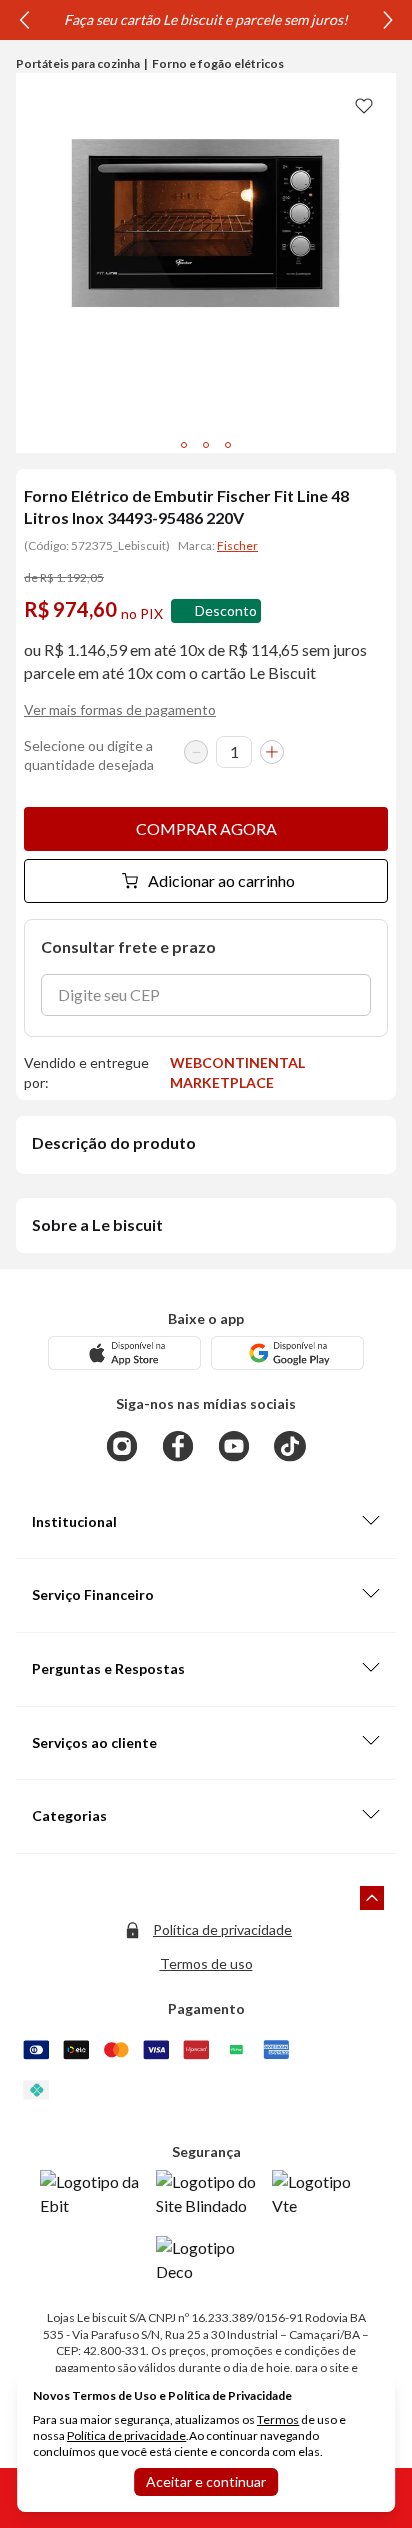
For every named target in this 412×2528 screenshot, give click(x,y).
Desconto (226, 610)
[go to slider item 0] (184, 445)
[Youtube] (234, 1446)
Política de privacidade (222, 1929)
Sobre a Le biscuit (97, 1224)
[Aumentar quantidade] (272, 752)
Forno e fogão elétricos (218, 63)
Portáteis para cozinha (78, 63)
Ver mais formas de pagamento (120, 709)
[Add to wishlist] (364, 105)
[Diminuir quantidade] (196, 752)
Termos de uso (206, 1963)
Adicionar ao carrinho (221, 880)
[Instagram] (122, 1446)
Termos (278, 2419)
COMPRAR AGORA (206, 828)
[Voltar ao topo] (372, 1898)
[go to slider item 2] (228, 445)
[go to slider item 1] (206, 445)
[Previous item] (24, 20)
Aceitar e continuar (206, 2481)
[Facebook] (178, 1446)
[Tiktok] (290, 1446)
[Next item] (388, 20)
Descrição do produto (114, 1142)
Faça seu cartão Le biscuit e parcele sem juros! (206, 19)
